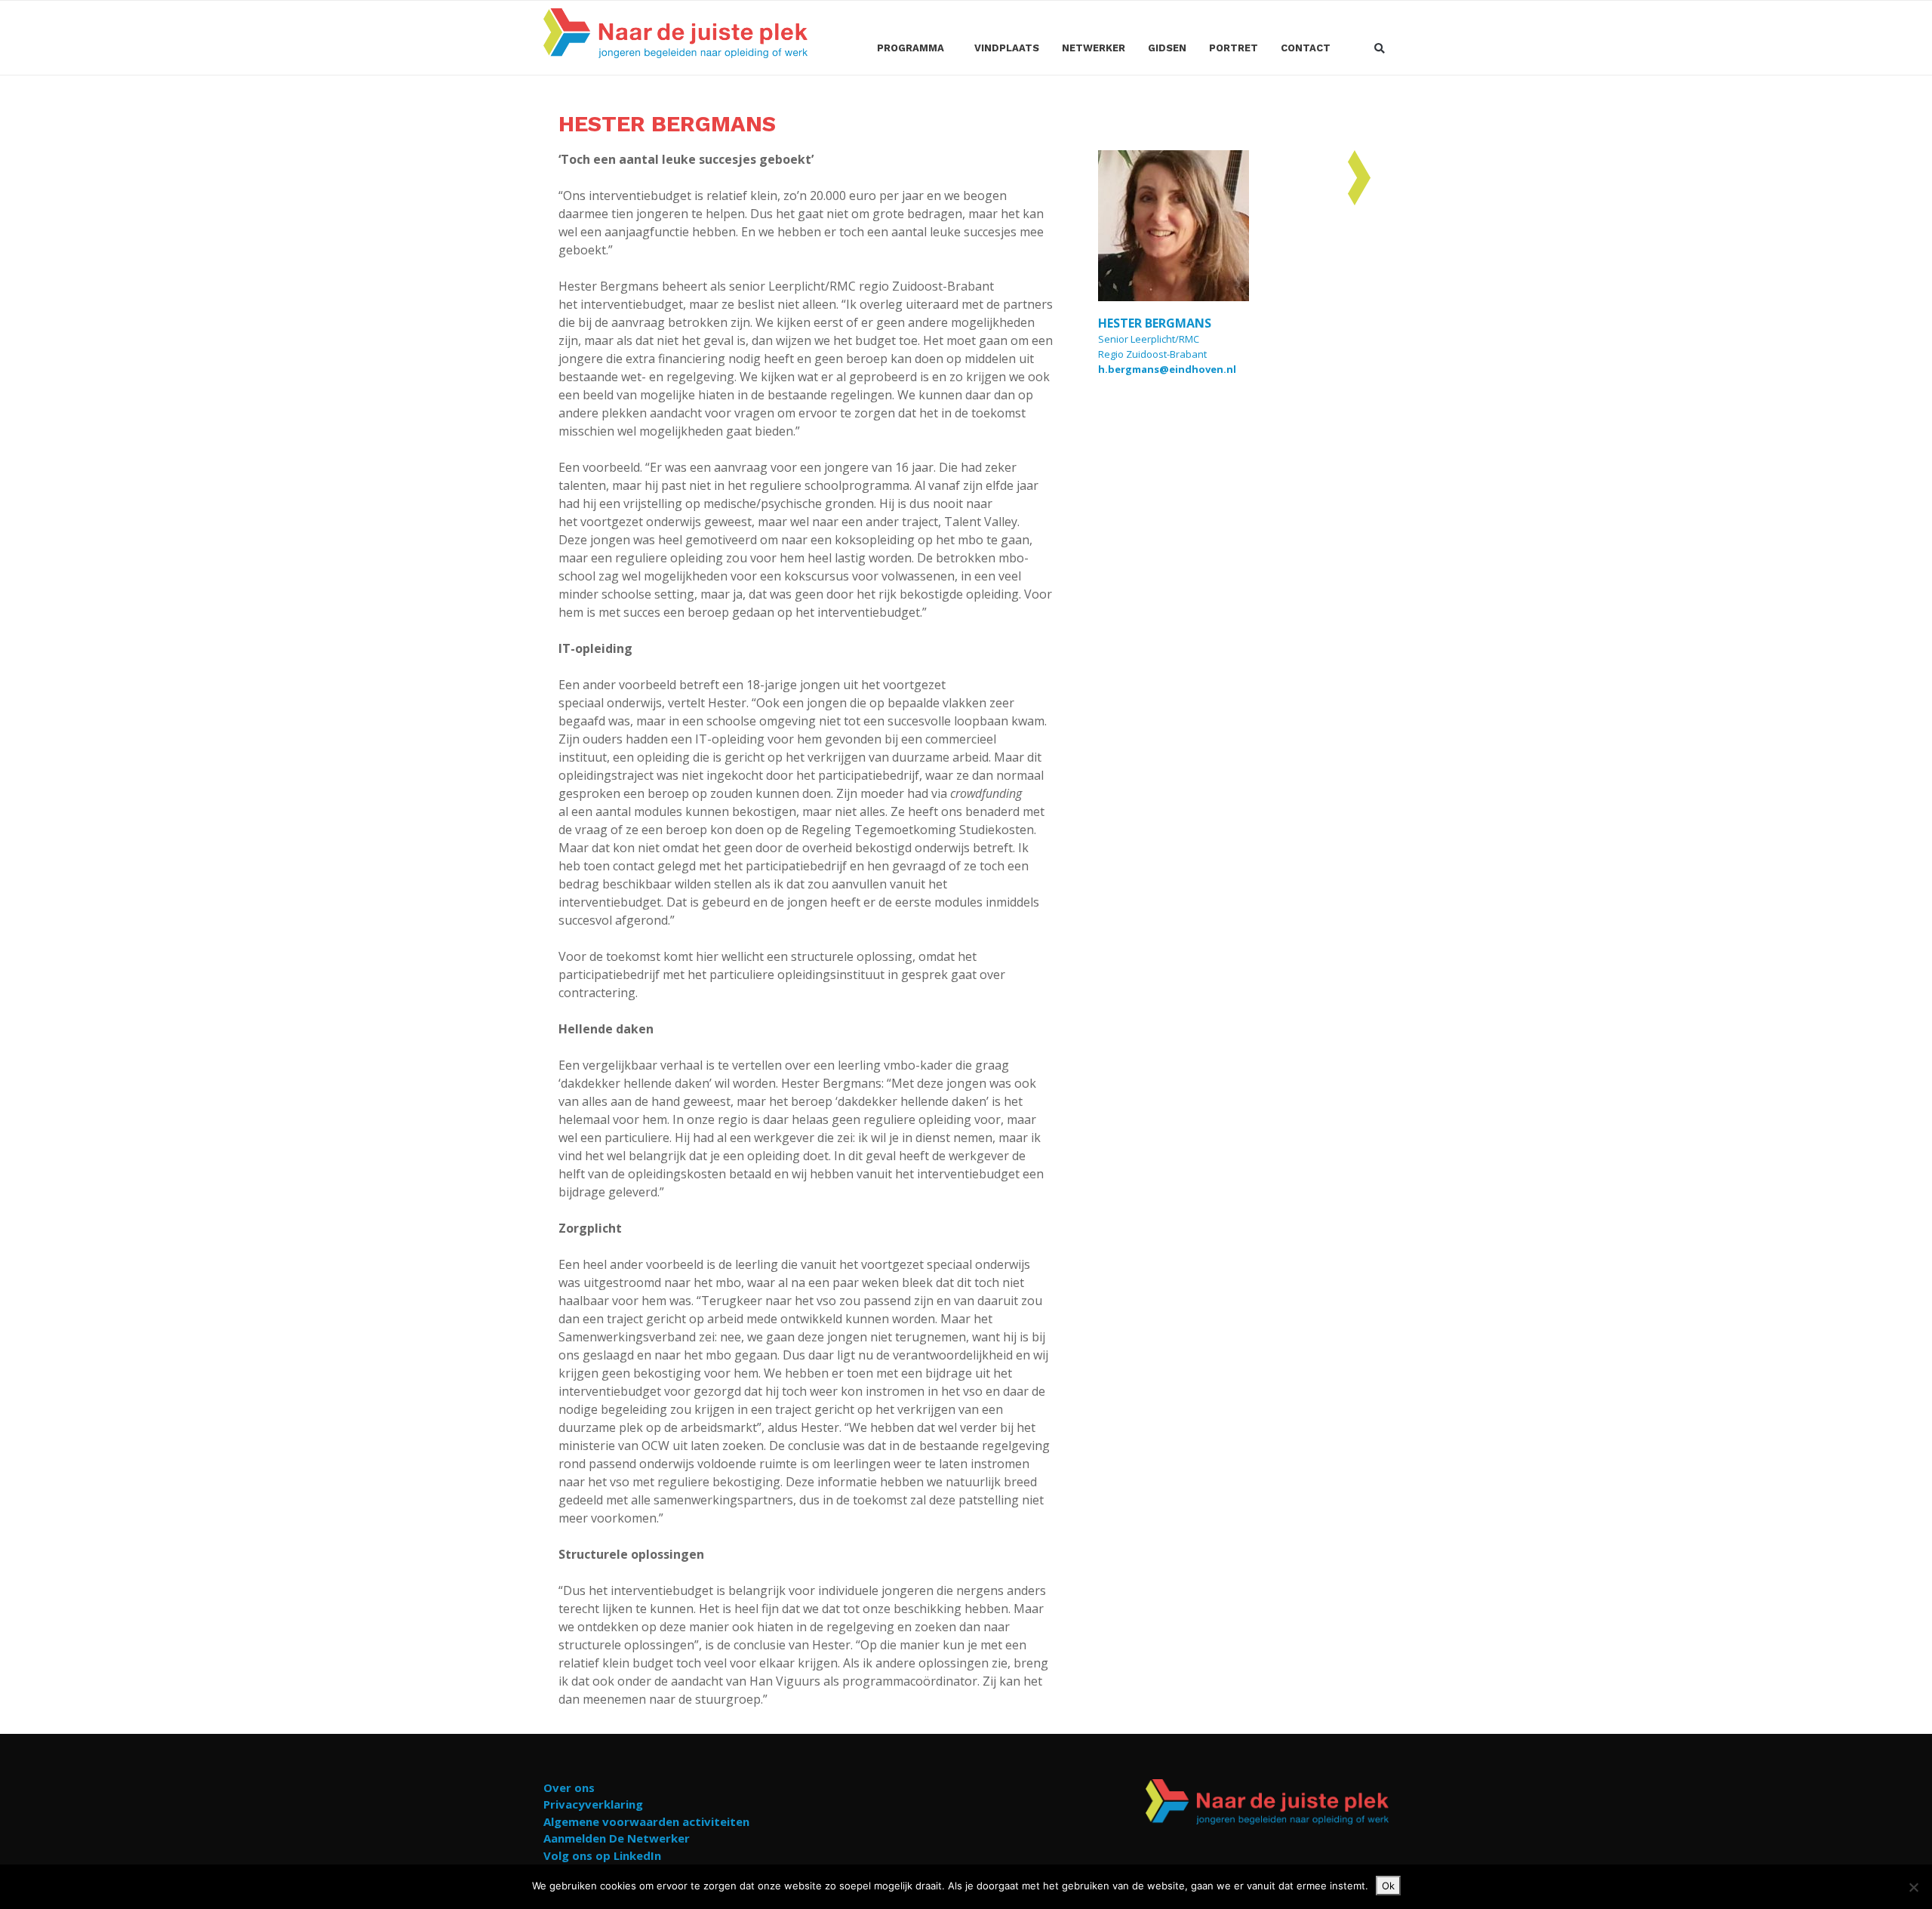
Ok (1388, 1886)
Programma (911, 48)
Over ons (569, 1787)
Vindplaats (1007, 48)
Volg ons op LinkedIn (602, 1855)
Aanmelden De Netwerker (617, 1838)
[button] (1379, 49)
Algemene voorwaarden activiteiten (646, 1821)
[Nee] (1913, 1887)
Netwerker (1094, 48)
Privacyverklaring (593, 1804)
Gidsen (1167, 48)
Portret (1234, 48)
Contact (1306, 48)
